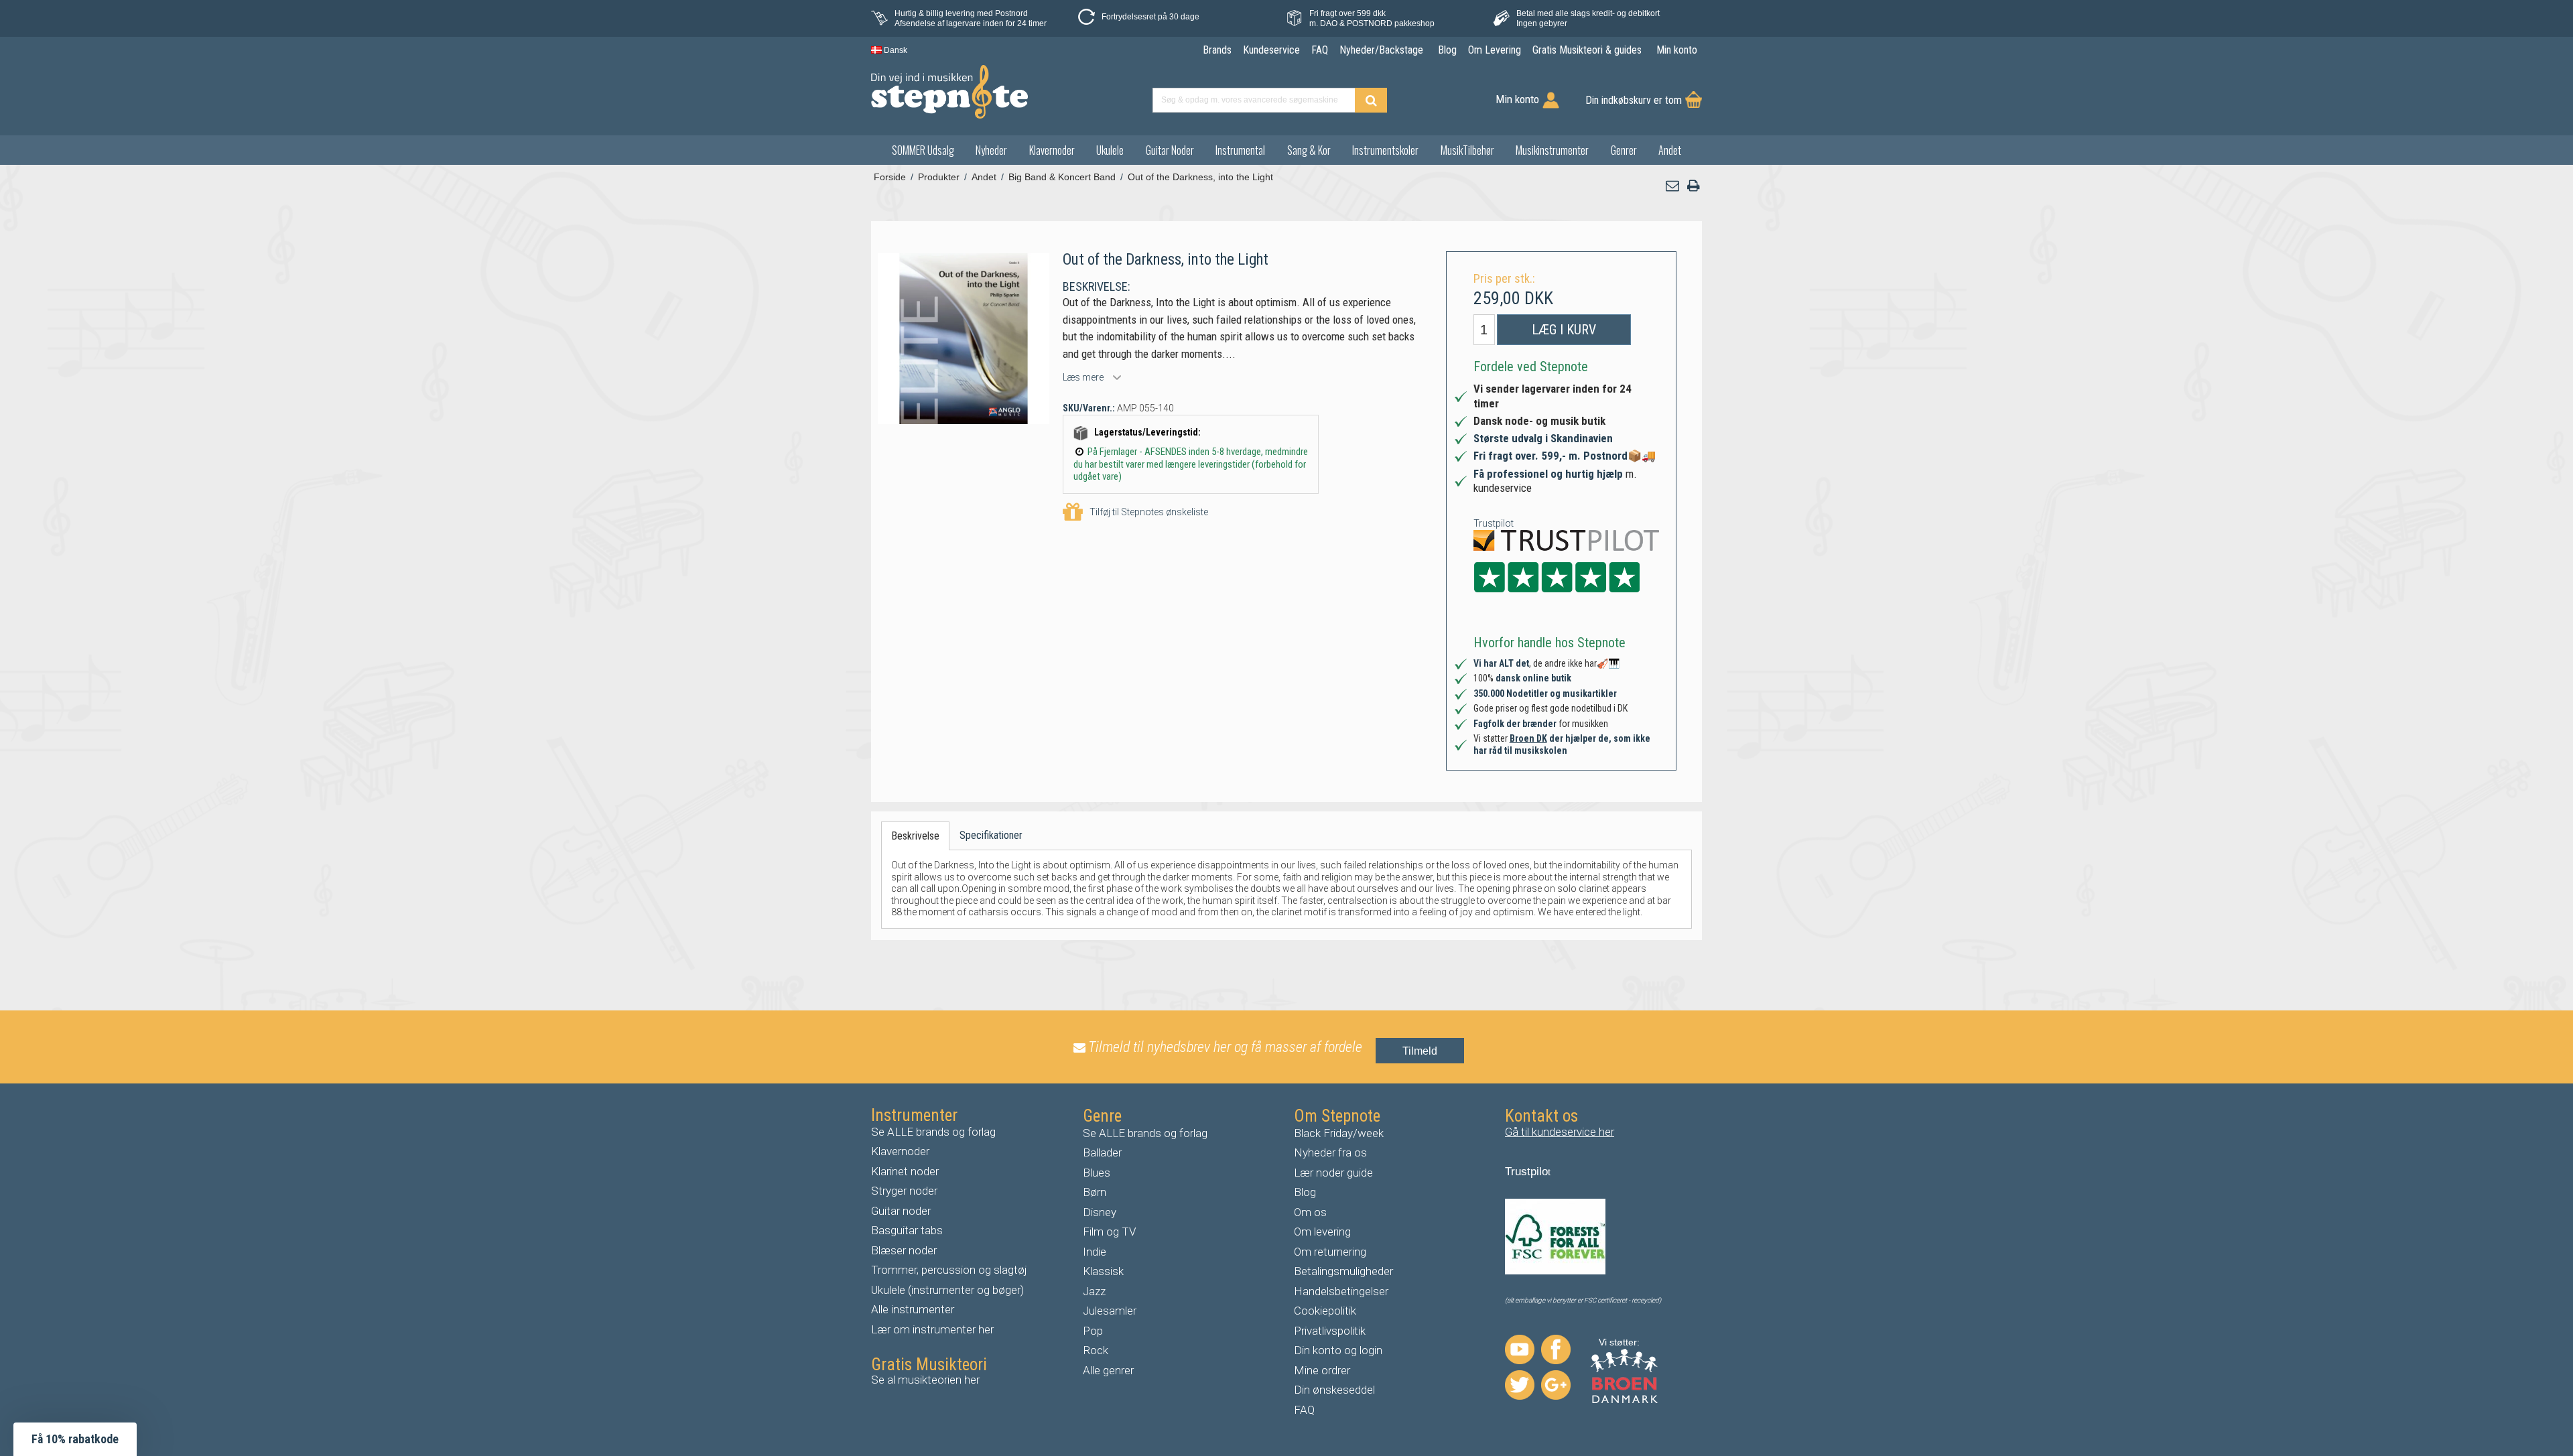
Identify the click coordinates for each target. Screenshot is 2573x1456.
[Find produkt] (1371, 100)
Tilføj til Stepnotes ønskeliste (1149, 512)
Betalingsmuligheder (1343, 1271)
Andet (1670, 150)
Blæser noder (904, 1250)
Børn (1095, 1192)
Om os (1310, 1212)
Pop (1093, 1331)
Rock (1096, 1350)
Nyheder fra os (1330, 1152)
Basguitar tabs (907, 1230)
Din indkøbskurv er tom (1634, 100)
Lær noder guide (1333, 1173)
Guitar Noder (1170, 150)
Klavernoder (1052, 150)
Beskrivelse (915, 836)
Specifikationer (991, 835)
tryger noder (908, 1191)
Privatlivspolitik (1330, 1331)
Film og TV (1110, 1232)
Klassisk (1103, 1271)
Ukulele (1110, 150)
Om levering (1322, 1232)
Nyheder (991, 150)
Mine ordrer (1322, 1370)
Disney (1100, 1212)
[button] (1673, 186)
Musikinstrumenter (1552, 150)
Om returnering (1330, 1252)
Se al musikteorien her (925, 1380)
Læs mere (1083, 377)
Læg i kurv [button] (1564, 330)
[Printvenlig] (1693, 186)
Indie (1095, 1252)
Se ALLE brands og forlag (933, 1132)
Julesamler (1110, 1311)
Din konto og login (1338, 1350)
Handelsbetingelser (1341, 1291)
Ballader (1102, 1152)
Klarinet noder (905, 1171)
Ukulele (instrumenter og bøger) (947, 1290)
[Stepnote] (949, 92)
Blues (1097, 1173)
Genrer (1624, 150)
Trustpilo (1526, 1172)
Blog (1305, 1192)
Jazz (1094, 1291)
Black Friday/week (1339, 1133)
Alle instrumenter (913, 1309)
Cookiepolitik (1325, 1311)
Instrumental (1240, 150)
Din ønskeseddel (1334, 1390)
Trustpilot (1494, 523)
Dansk (895, 50)
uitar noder (905, 1211)
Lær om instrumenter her (932, 1329)
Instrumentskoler (1385, 150)
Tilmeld (1420, 1051)
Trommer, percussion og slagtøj (949, 1270)
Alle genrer (1108, 1370)
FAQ (1304, 1410)
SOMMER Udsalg (923, 150)
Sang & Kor (1309, 150)
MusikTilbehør (1467, 150)
